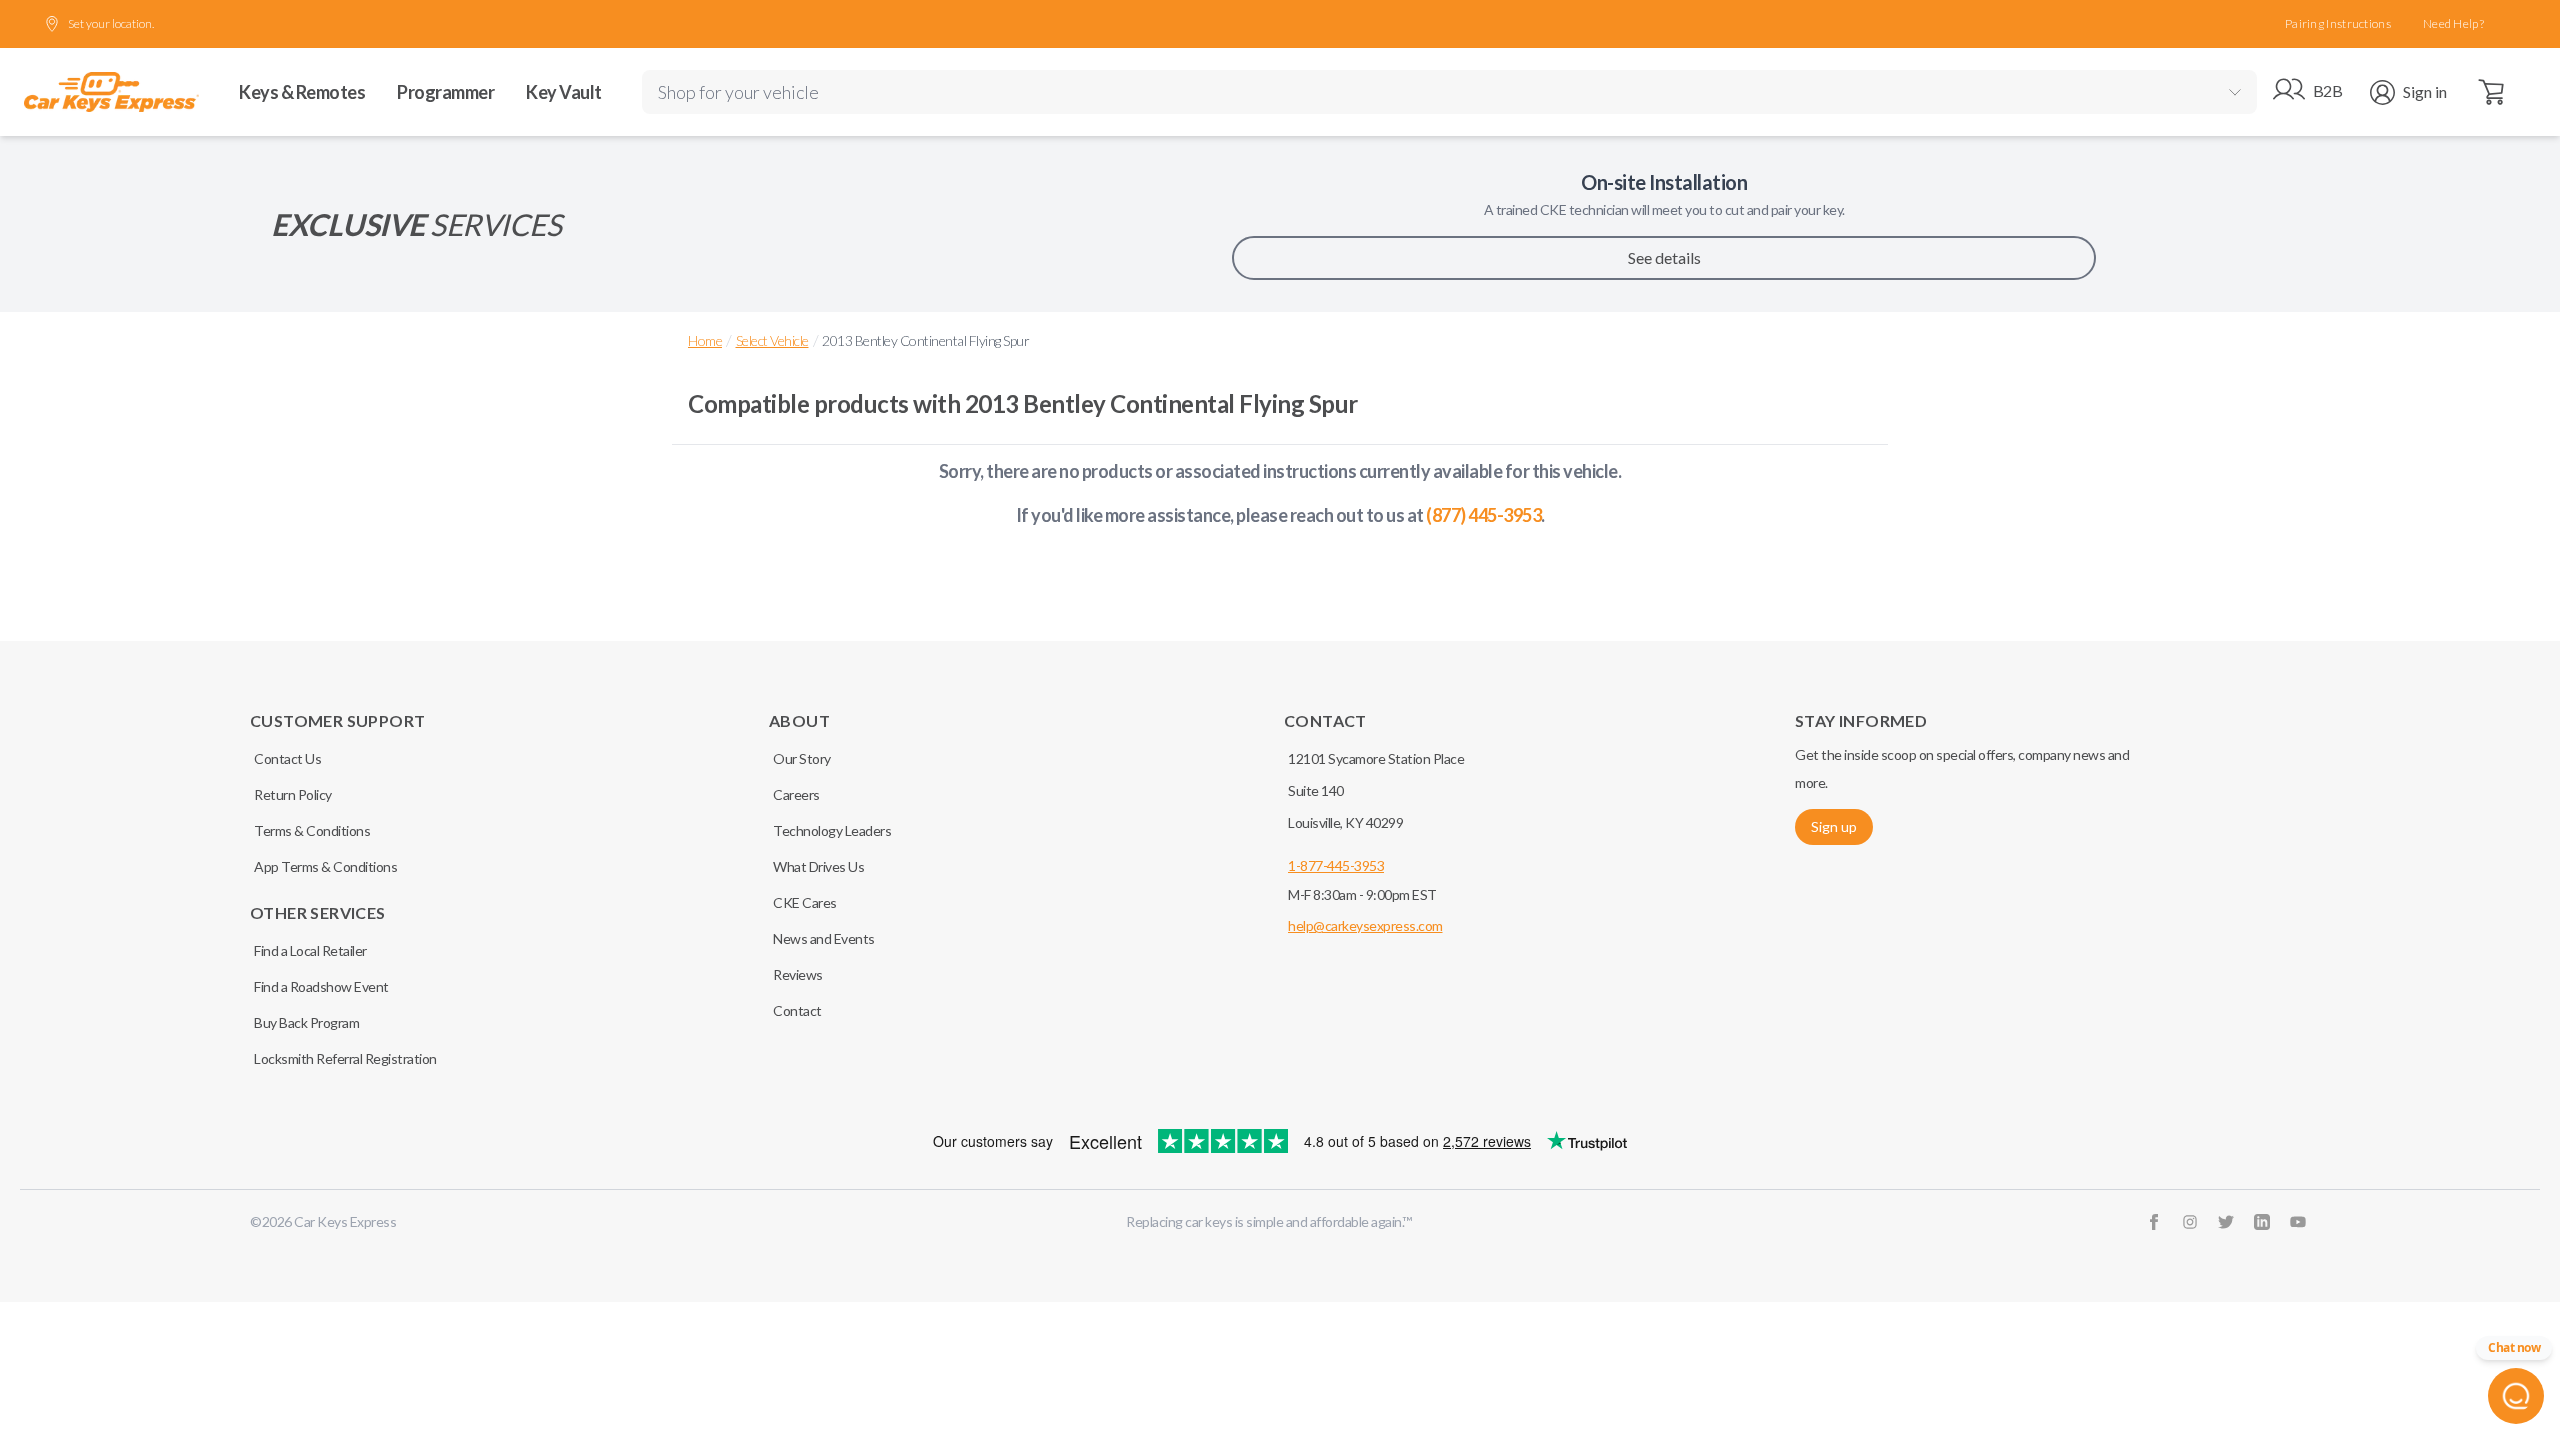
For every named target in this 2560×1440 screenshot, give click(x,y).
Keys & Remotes (302, 92)
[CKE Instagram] (2190, 1222)
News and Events (824, 938)
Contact (797, 1010)
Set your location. (111, 23)
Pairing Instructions (2338, 23)
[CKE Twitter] (2226, 1222)
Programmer (445, 92)
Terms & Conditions (312, 830)
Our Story (802, 758)
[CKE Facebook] (2154, 1222)
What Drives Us (818, 866)
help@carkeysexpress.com (1365, 925)
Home (705, 340)
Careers (796, 794)
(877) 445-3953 (1483, 515)
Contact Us (287, 758)
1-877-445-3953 (1336, 865)
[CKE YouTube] (2298, 1222)
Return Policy (293, 794)
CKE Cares (805, 902)
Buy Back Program (306, 1022)
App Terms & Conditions (325, 866)
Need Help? (2453, 23)
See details (1664, 257)
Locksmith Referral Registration (345, 1058)
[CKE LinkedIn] (2262, 1222)
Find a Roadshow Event (321, 986)
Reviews (798, 974)
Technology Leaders (832, 830)
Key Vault (564, 92)
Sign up (1834, 826)
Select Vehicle (772, 340)
